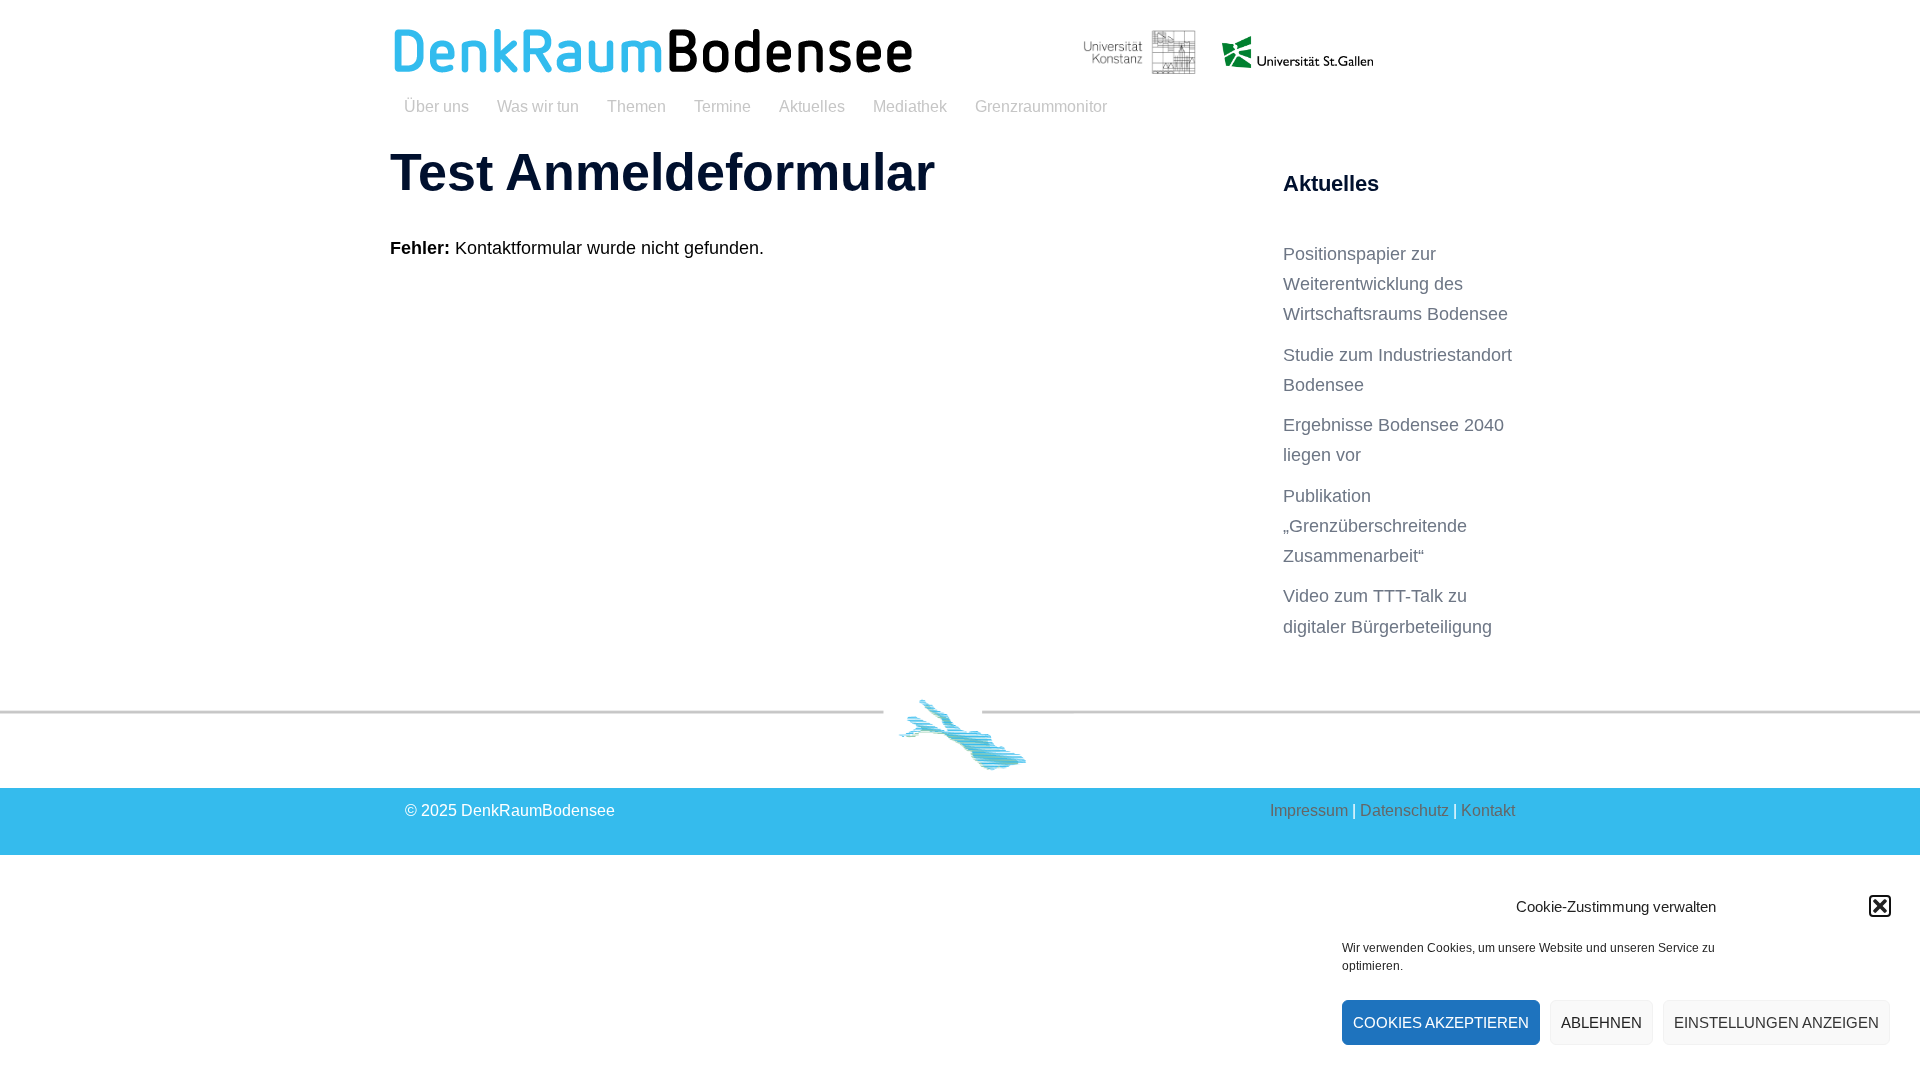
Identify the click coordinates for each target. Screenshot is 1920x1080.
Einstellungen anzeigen (1776, 1022)
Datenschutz (1404, 810)
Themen (636, 106)
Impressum (1309, 810)
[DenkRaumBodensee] (652, 51)
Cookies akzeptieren (1441, 1022)
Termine (722, 106)
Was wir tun (538, 106)
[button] (1880, 906)
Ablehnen (1601, 1022)
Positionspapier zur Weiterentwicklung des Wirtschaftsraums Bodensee (1395, 284)
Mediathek (910, 106)
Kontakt (1488, 810)
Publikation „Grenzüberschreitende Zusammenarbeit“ (1375, 526)
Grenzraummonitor (1041, 106)
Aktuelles (812, 106)
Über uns (436, 106)
